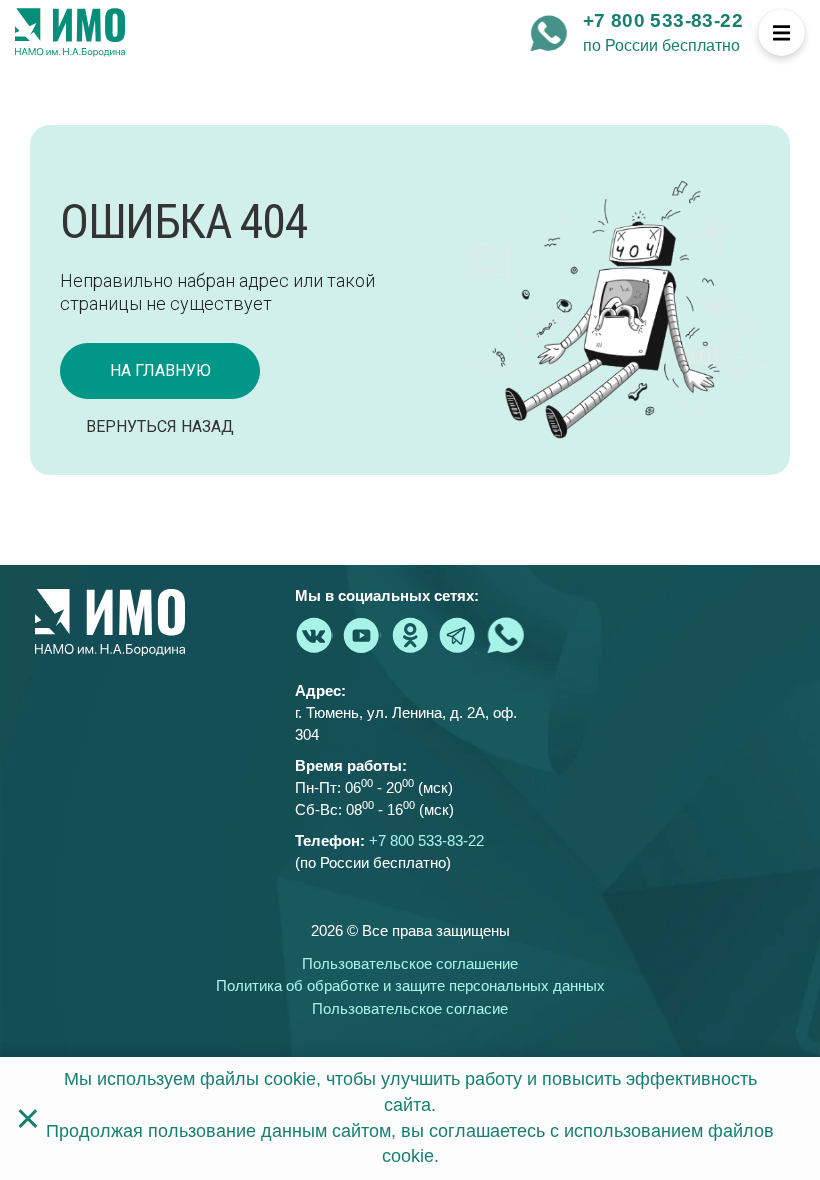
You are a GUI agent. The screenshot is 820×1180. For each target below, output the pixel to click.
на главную (160, 370)
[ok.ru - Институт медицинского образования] (410, 635)
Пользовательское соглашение (410, 963)
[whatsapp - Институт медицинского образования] (549, 33)
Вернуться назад (160, 426)
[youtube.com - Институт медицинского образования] (362, 635)
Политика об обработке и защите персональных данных (410, 985)
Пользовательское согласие (410, 1008)
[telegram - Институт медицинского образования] (458, 635)
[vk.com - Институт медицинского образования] (314, 635)
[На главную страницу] (70, 33)
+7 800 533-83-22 (663, 20)
